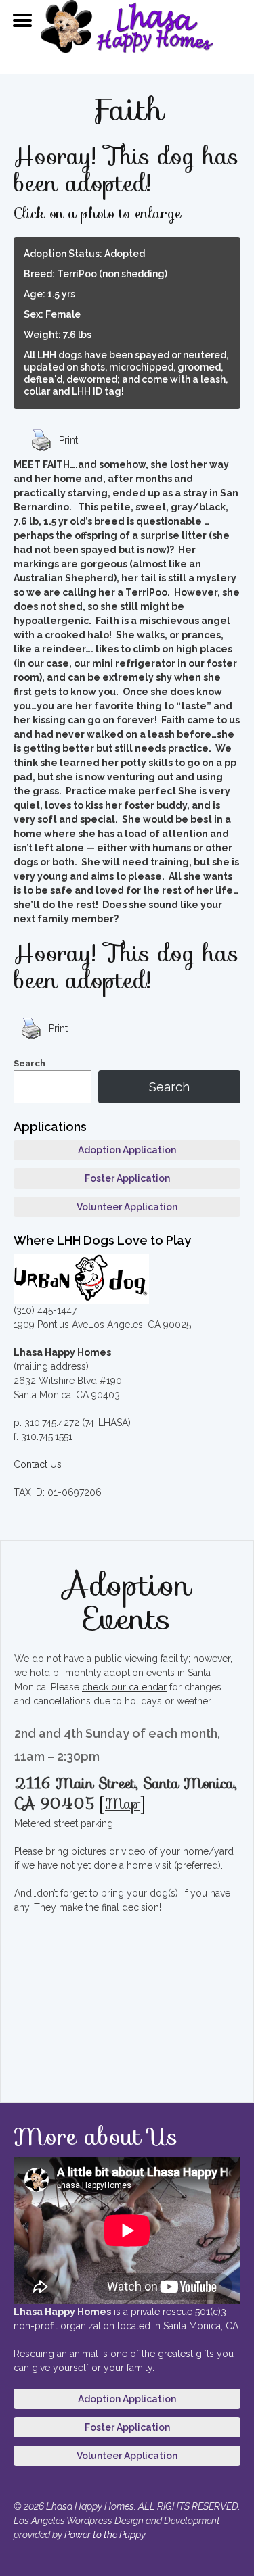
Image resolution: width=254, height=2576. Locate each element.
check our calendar (124, 1687)
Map (122, 1804)
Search (29, 1063)
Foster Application (127, 1178)
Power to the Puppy (105, 2535)
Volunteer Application (127, 1207)
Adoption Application (127, 1150)
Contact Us (38, 1464)
